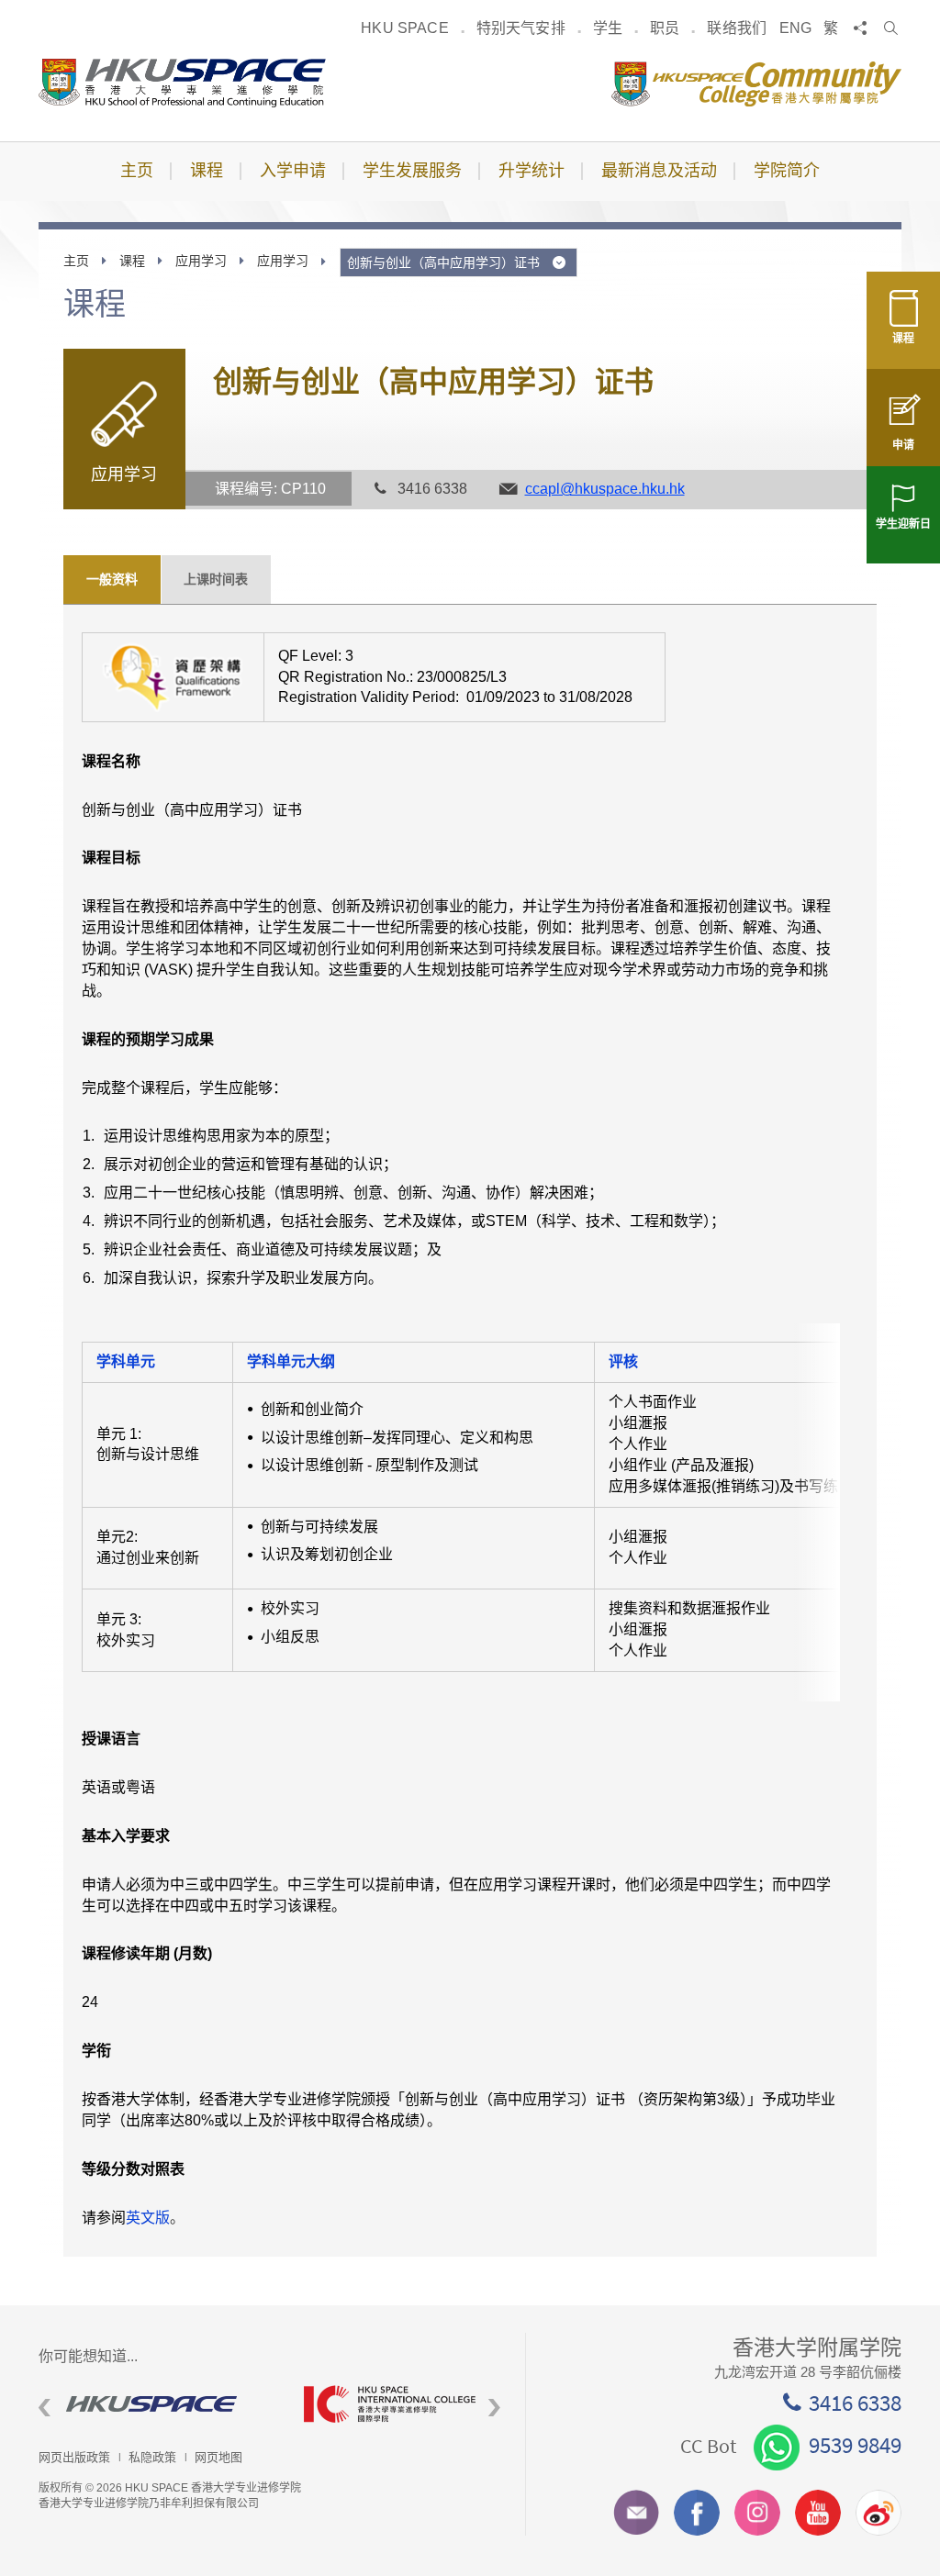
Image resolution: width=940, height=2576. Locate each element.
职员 (665, 28)
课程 (903, 339)
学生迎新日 (903, 524)
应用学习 (201, 261)
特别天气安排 (521, 28)
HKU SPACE (404, 28)
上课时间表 (216, 579)
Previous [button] (45, 2409)
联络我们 (737, 28)
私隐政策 (152, 2457)
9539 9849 (855, 2445)
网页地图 (218, 2457)
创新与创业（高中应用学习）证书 (445, 262)
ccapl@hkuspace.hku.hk (605, 489)
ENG (795, 28)
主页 (76, 261)
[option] (157, 2404)
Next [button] (494, 2409)
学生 (608, 28)
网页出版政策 (74, 2457)
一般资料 (112, 579)
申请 (903, 445)
